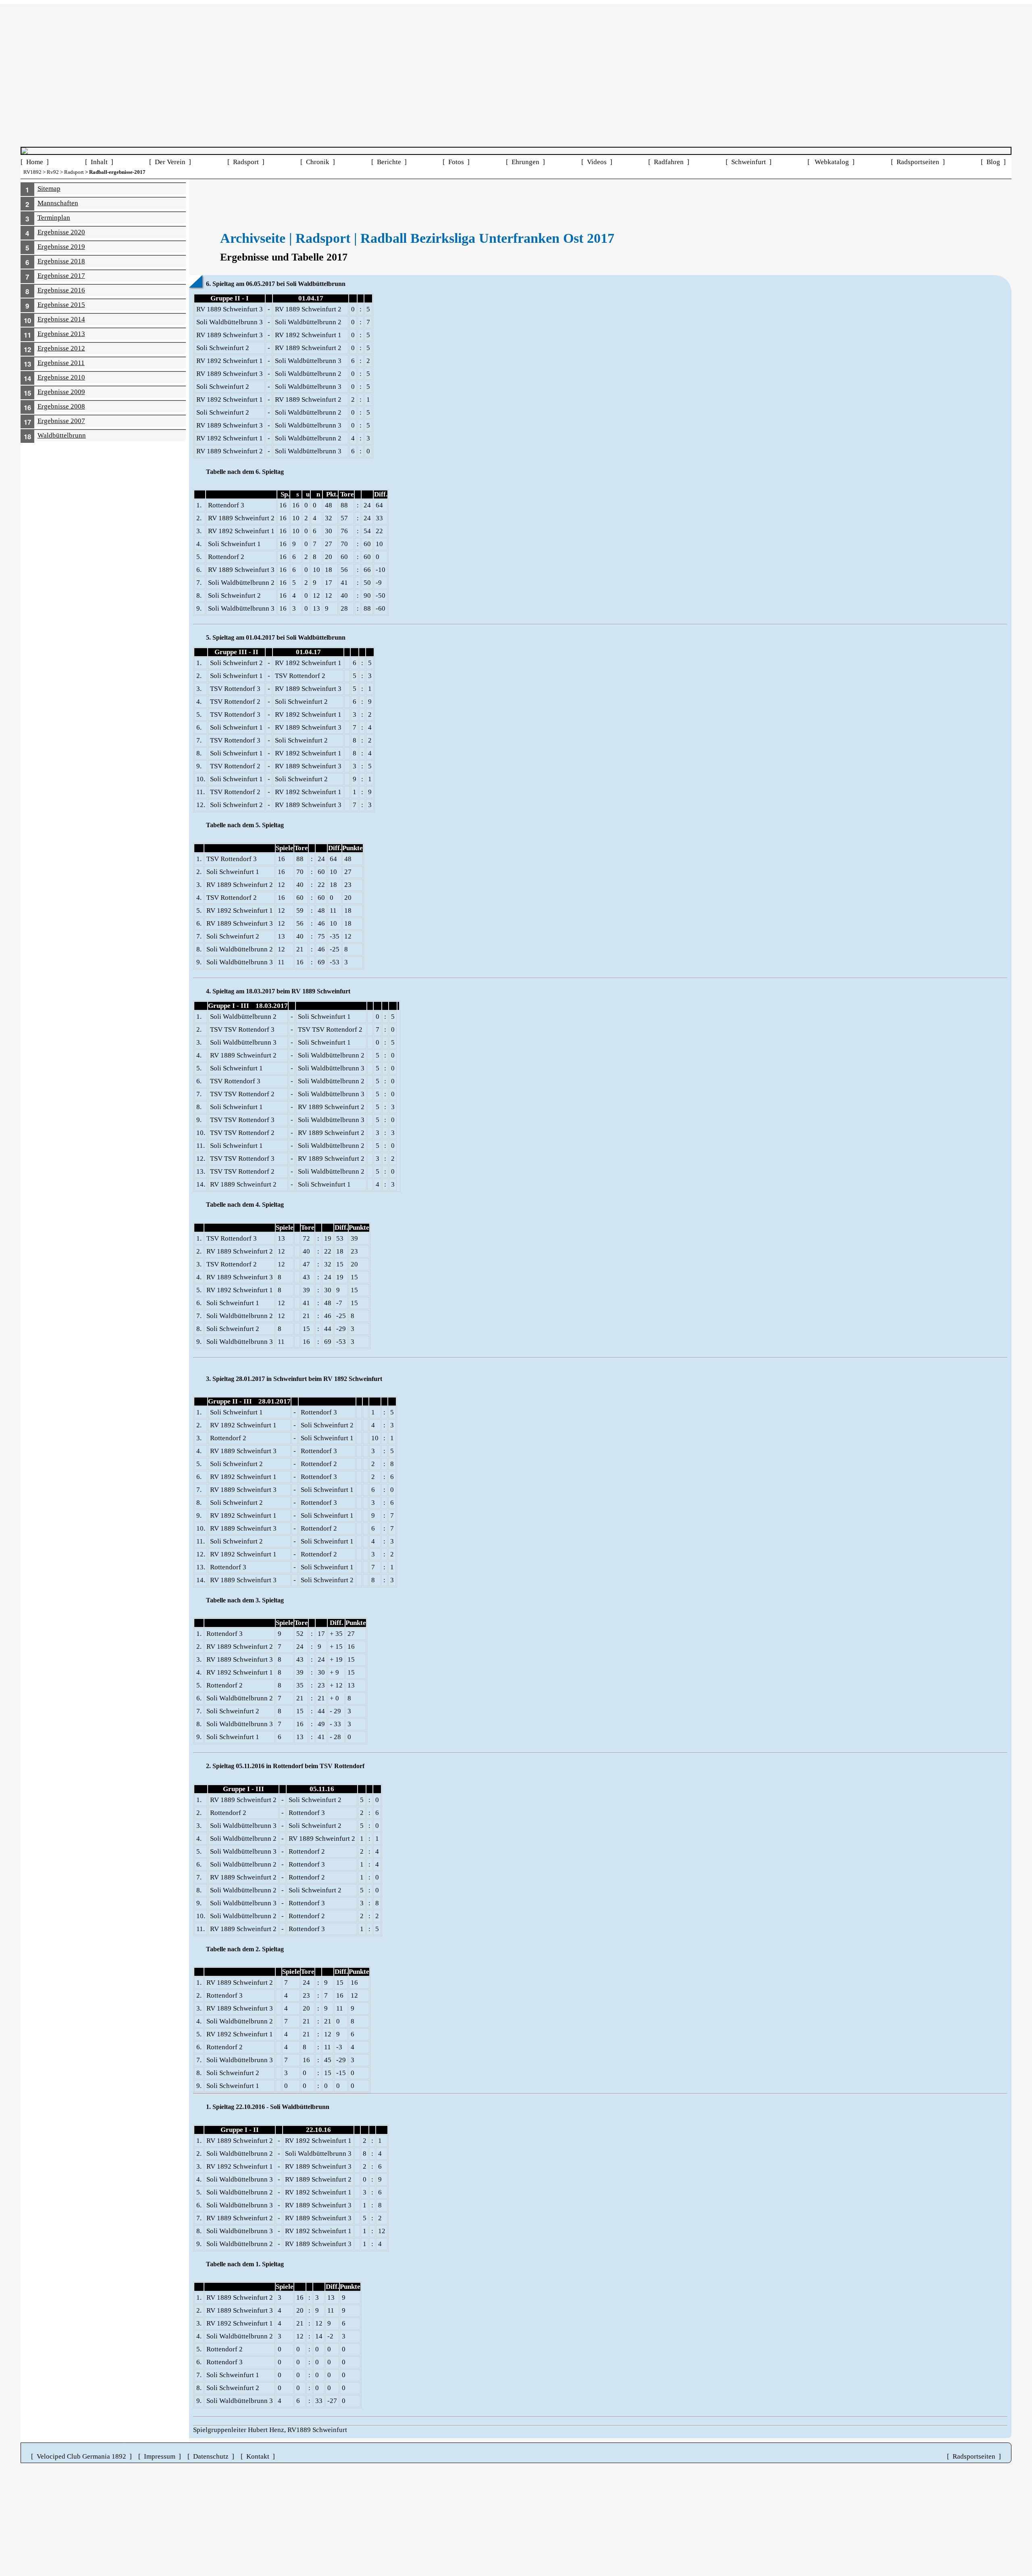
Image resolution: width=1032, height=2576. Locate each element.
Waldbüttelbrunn (62, 435)
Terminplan (54, 218)
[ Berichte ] (389, 162)
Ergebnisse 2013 (61, 334)
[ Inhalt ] (99, 162)
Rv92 (53, 172)
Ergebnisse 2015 (61, 305)
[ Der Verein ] (170, 162)
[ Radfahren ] (669, 162)
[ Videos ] (597, 162)
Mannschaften (58, 203)
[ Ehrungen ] (525, 162)
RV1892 (32, 172)
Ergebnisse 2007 (61, 421)
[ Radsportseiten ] (918, 162)
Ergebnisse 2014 (61, 319)
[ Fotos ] (456, 162)
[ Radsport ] (246, 162)
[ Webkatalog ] (831, 162)
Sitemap (49, 189)
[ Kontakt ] (258, 2456)
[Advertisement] (516, 60)
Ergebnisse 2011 (61, 363)
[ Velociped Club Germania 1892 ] (81, 2456)
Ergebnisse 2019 (61, 247)
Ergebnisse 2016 (61, 290)
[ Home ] (35, 162)
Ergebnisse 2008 (61, 406)
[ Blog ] (993, 162)
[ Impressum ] (160, 2456)
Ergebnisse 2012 (61, 348)
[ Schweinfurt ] (749, 162)
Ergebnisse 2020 (61, 232)
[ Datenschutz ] (211, 2456)
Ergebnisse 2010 (61, 377)
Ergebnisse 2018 (61, 261)
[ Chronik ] (318, 162)
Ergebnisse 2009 (61, 392)
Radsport (74, 172)
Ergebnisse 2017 (61, 276)
